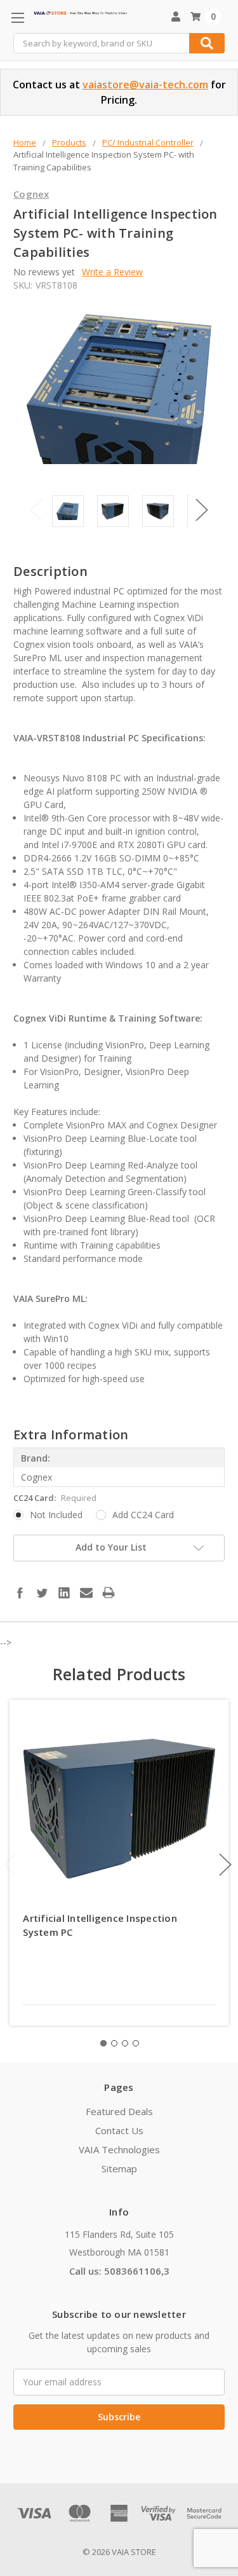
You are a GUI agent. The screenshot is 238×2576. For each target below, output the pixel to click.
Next (202, 510)
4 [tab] (136, 2043)
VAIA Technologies (119, 2149)
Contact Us (119, 2130)
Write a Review (112, 272)
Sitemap (119, 2168)
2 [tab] (114, 2043)
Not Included (56, 1515)
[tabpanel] (119, 1863)
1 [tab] (103, 2043)
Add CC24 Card (143, 1515)
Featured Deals (119, 2111)
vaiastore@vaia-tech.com (145, 85)
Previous (36, 510)
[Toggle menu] (17, 17)
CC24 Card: (55, 1498)
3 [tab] (125, 2043)
